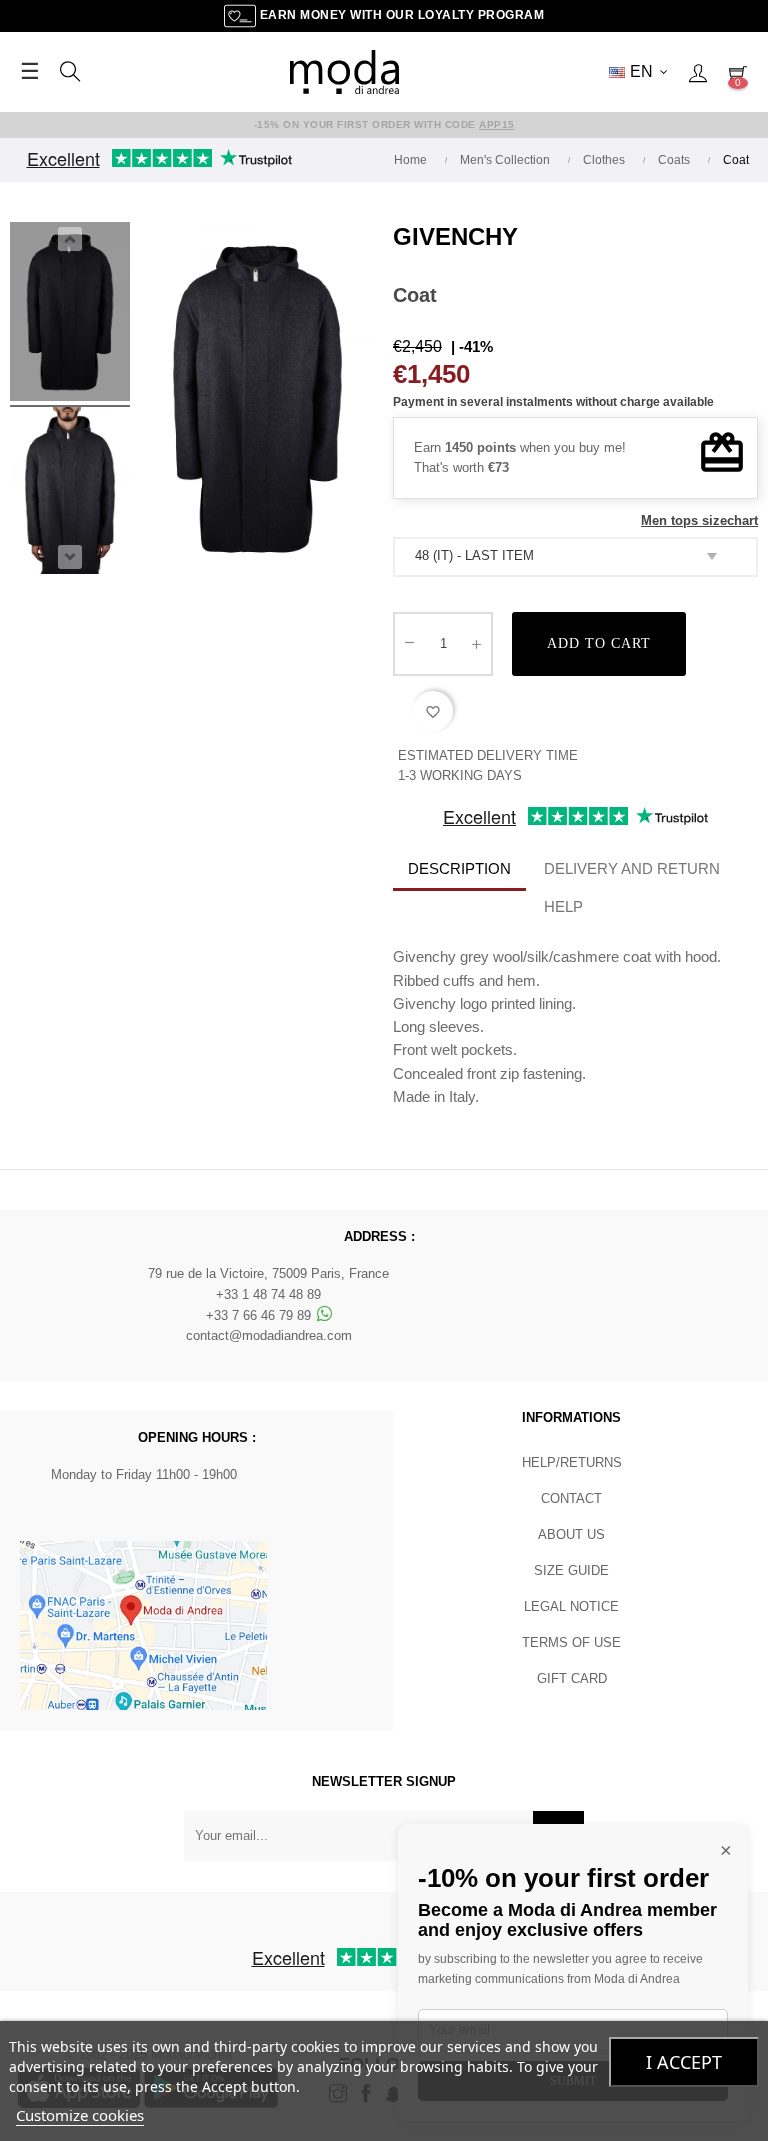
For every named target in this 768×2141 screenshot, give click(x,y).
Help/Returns (572, 1462)
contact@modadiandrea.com (269, 1335)
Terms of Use (571, 1642)
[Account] (698, 72)
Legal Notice (571, 1606)
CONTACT (571, 1498)
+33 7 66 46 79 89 (260, 1315)
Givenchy (455, 236)
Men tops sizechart (699, 520)
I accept (684, 2062)
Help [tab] (563, 906)
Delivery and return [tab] (632, 868)
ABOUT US (571, 1534)
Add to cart (599, 643)
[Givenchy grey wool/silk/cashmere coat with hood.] (70, 315)
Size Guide (571, 1570)
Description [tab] (459, 868)
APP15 (497, 124)
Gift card (572, 1678)
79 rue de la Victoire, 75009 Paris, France (268, 1273)
